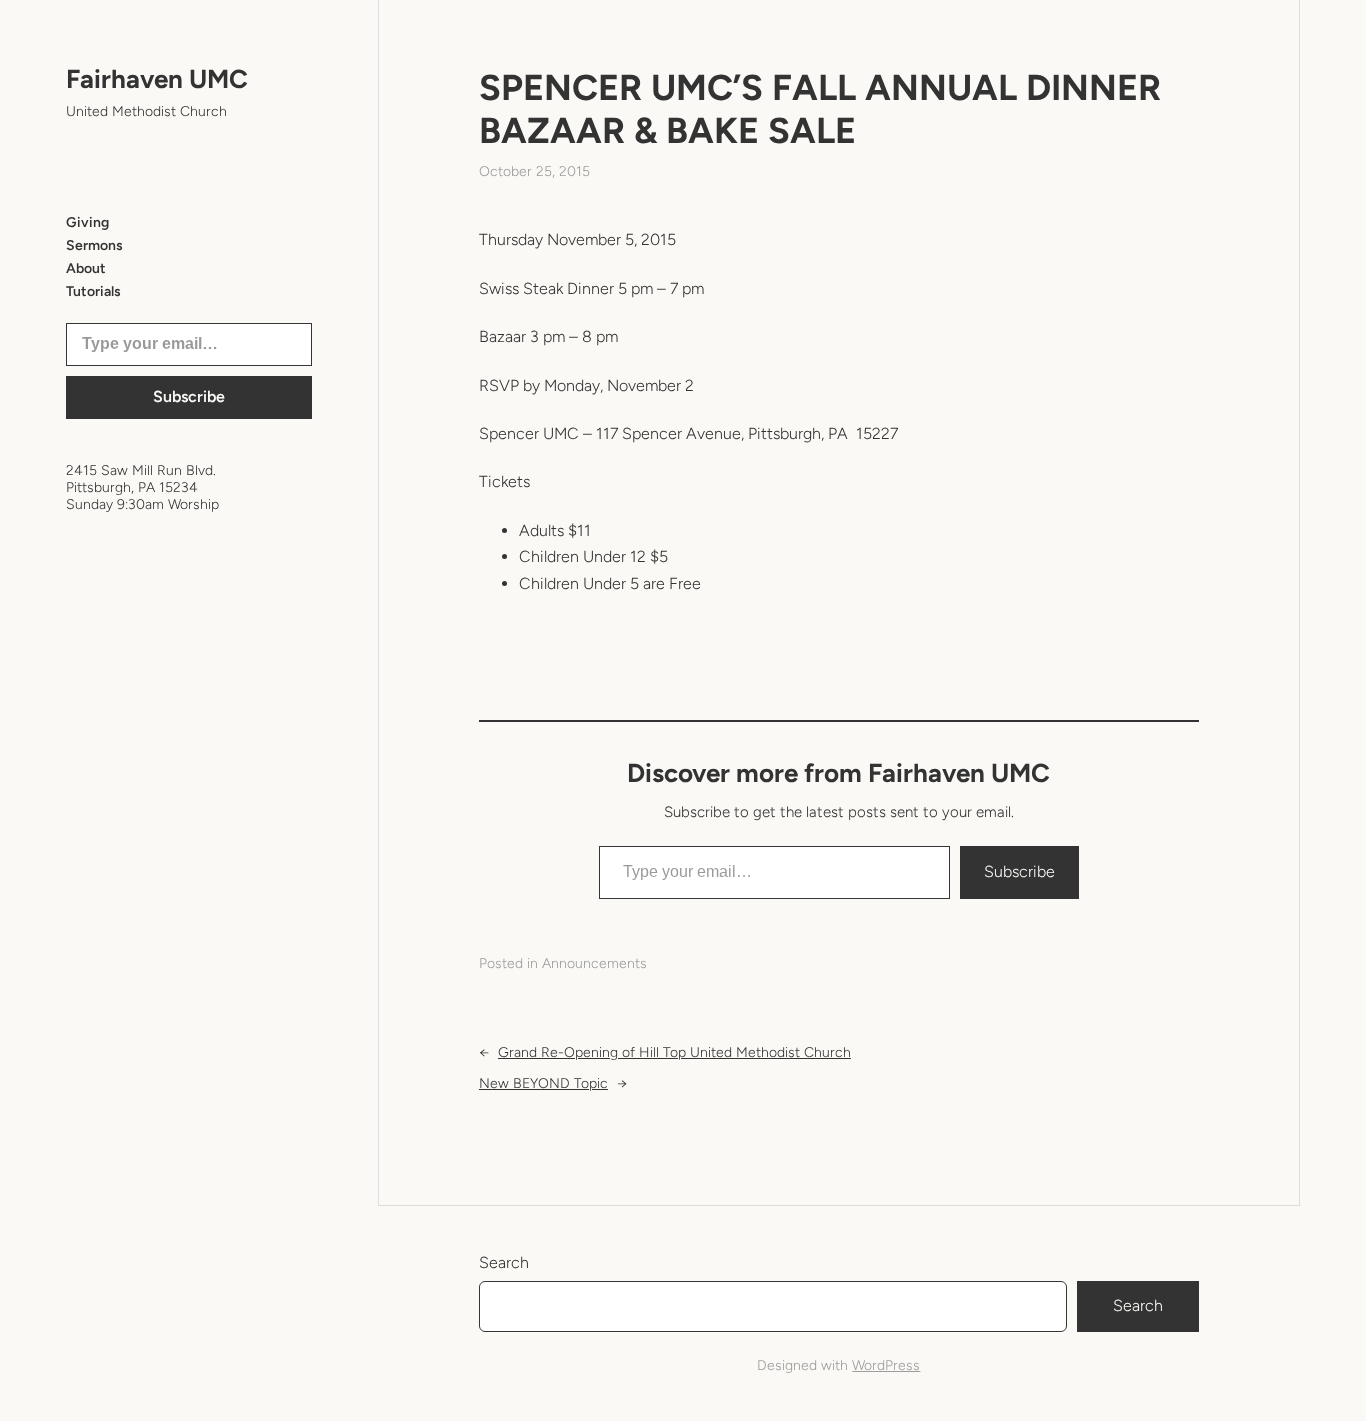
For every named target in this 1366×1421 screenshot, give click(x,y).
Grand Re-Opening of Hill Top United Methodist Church (674, 1052)
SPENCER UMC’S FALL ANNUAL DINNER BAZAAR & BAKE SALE (820, 109)
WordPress (886, 1365)
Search (504, 1262)
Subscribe (189, 396)
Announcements (594, 963)
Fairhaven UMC (157, 79)
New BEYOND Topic (543, 1083)
